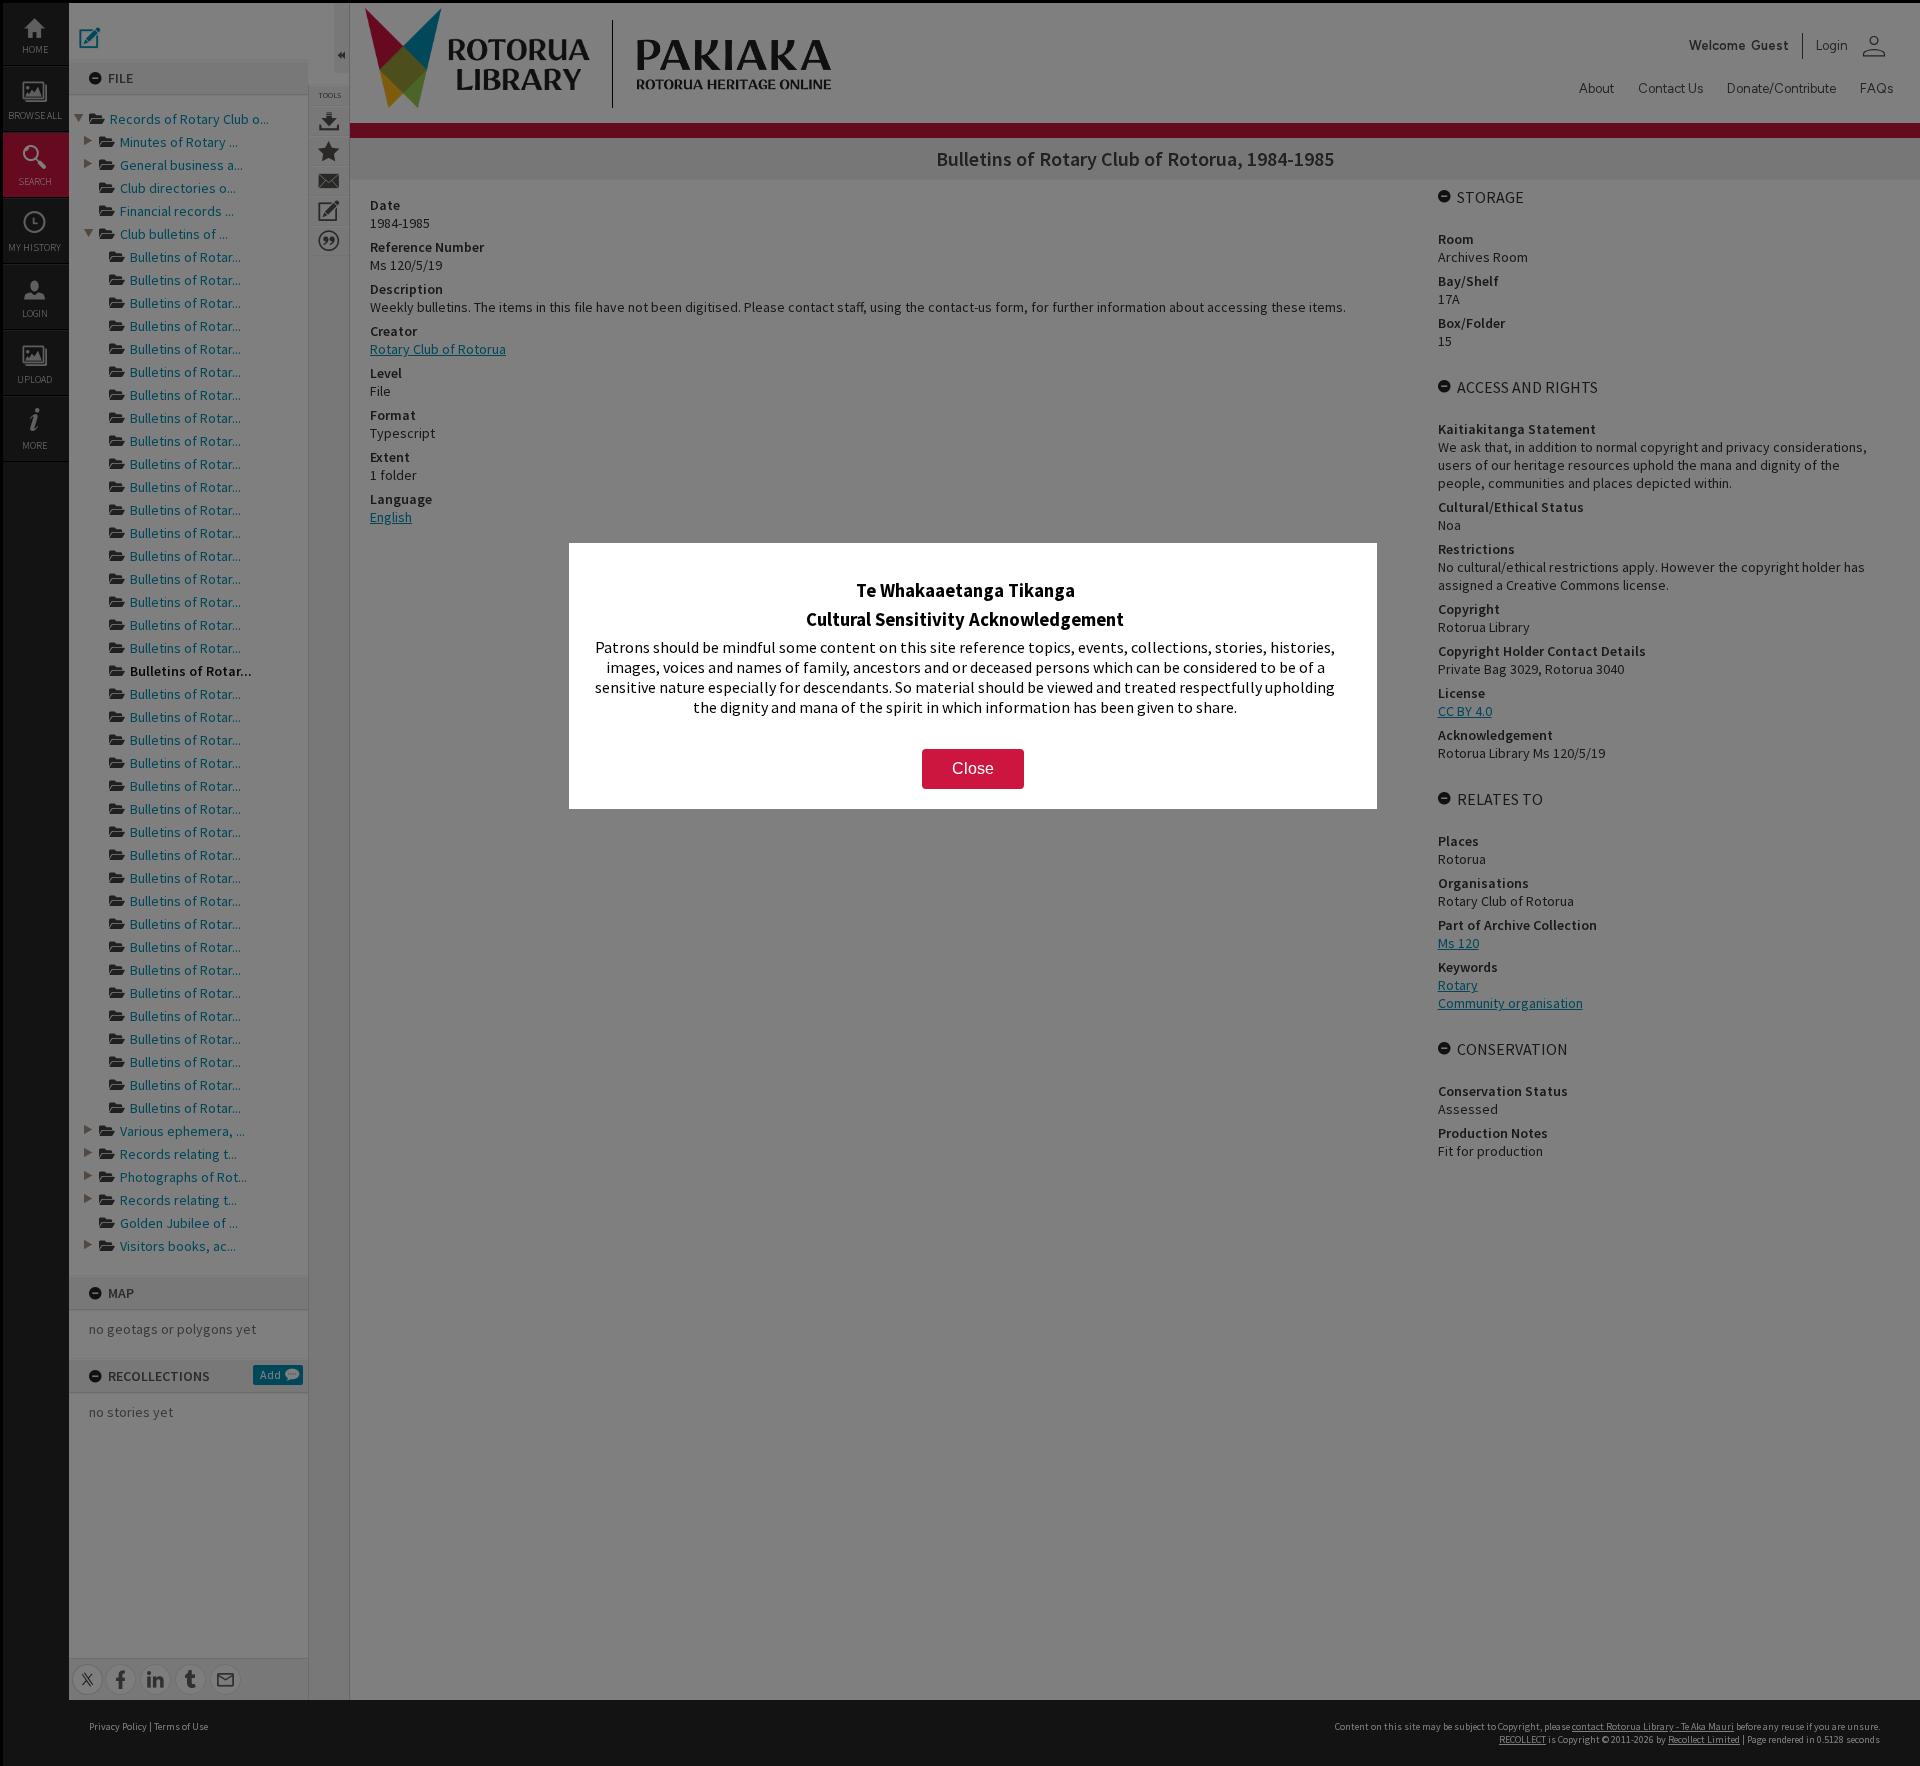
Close (973, 768)
